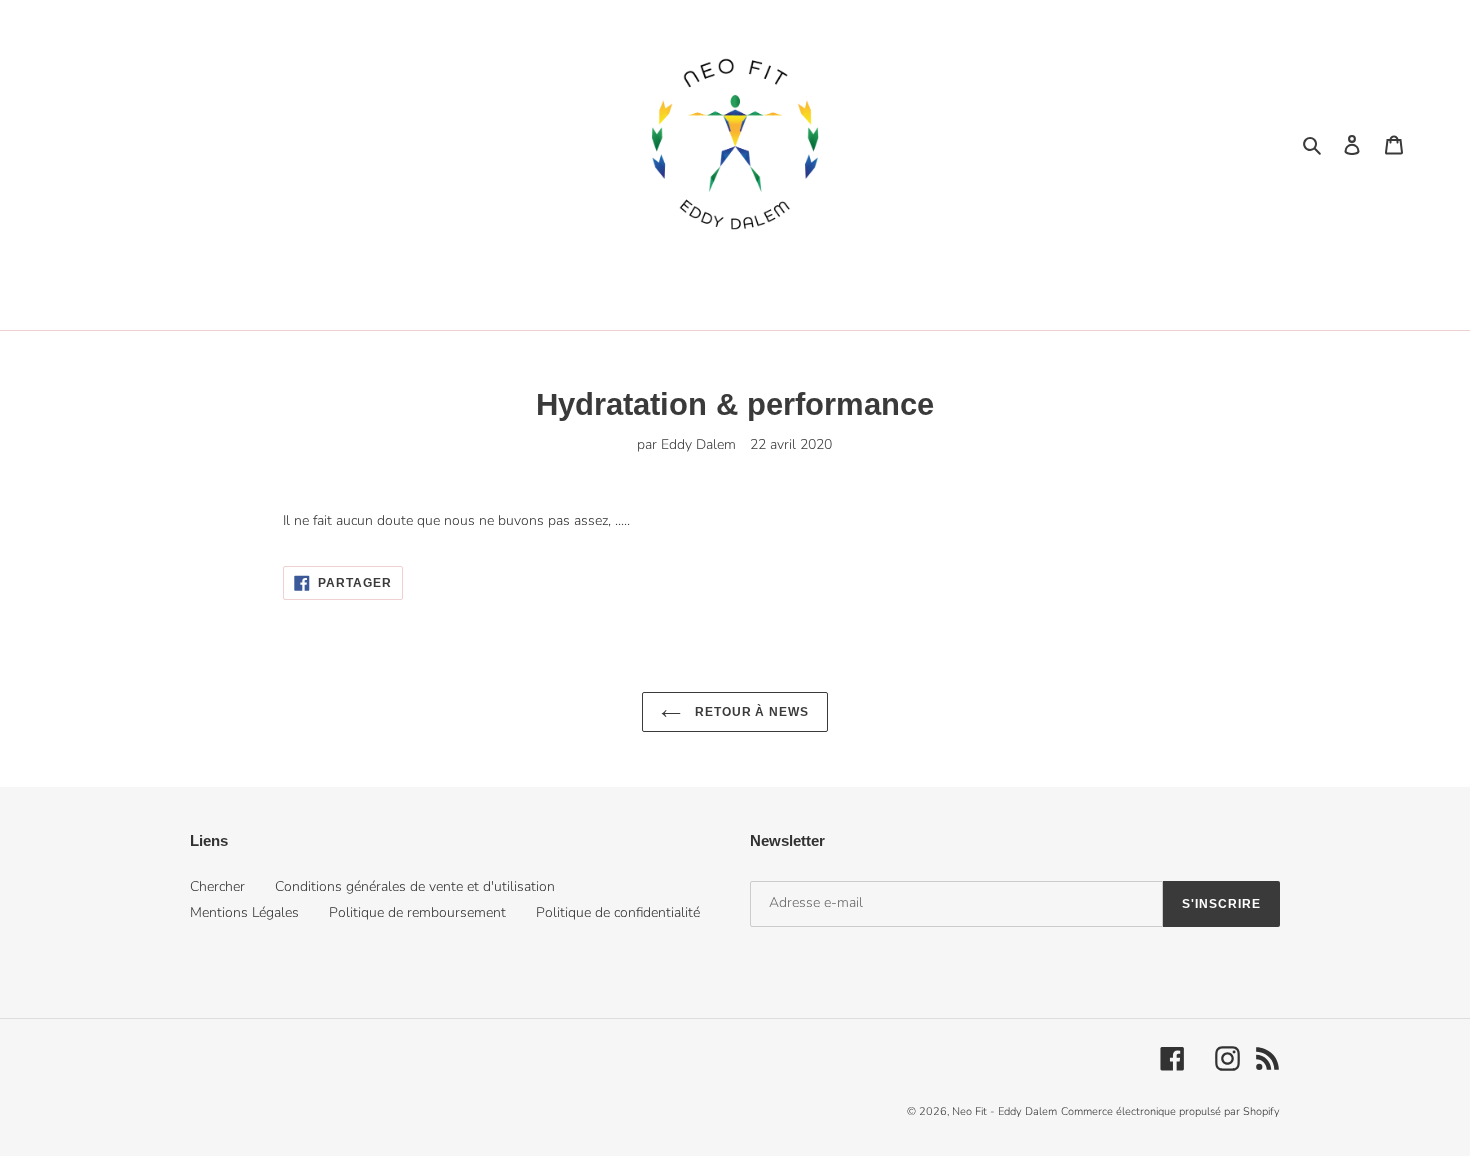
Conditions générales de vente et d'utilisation (415, 886)
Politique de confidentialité (618, 912)
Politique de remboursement (417, 912)
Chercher (217, 886)
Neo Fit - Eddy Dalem (1004, 1111)
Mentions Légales (244, 912)
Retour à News (750, 712)
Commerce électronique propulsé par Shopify (1170, 1111)
